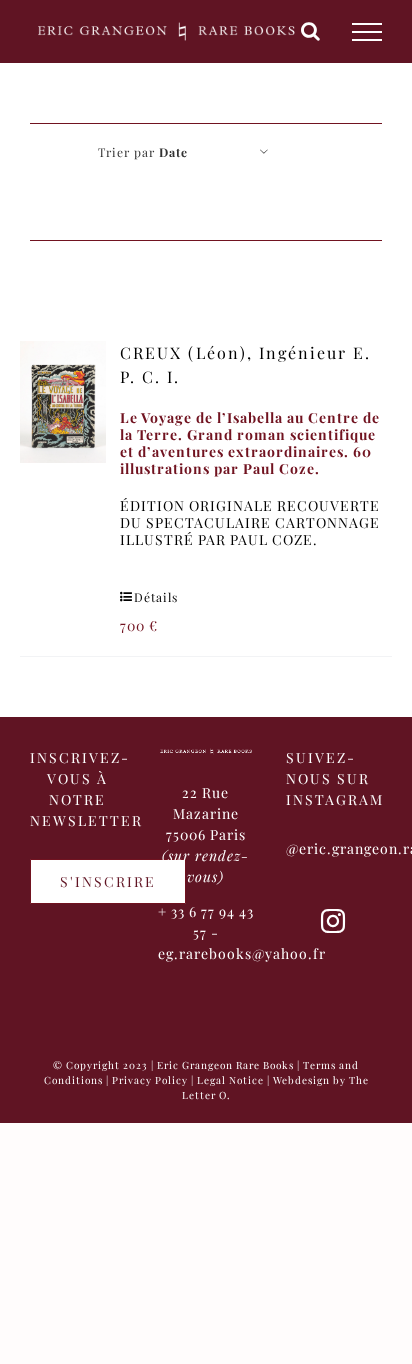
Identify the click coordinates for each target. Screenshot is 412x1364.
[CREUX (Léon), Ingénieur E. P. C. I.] (63, 402)
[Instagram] (333, 921)
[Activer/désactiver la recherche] (311, 31)
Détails (156, 597)
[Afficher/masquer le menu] (367, 32)
